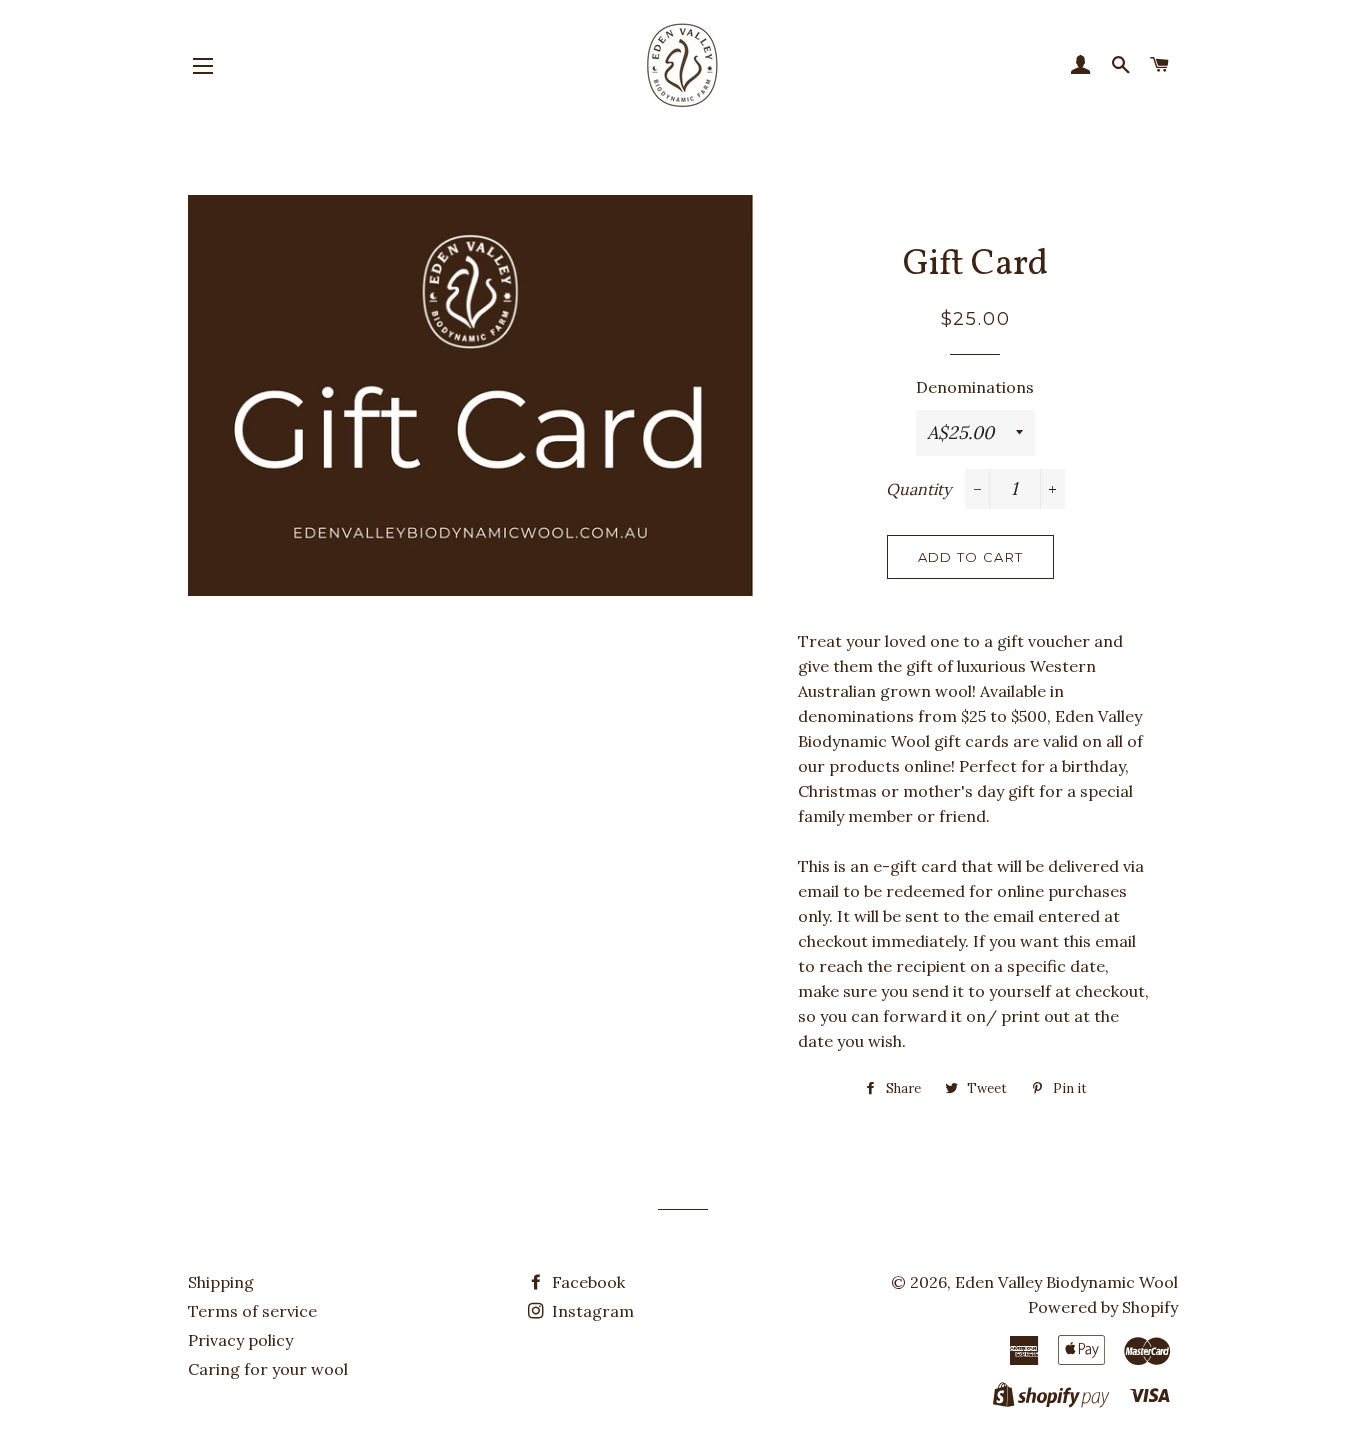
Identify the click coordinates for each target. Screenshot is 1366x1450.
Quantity (918, 489)
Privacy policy (240, 1340)
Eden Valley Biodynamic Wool (1066, 1282)
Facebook (586, 1282)
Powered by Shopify (1103, 1307)
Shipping (221, 1282)
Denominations (975, 387)
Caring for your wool (268, 1369)
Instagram (591, 1311)
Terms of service (252, 1311)
